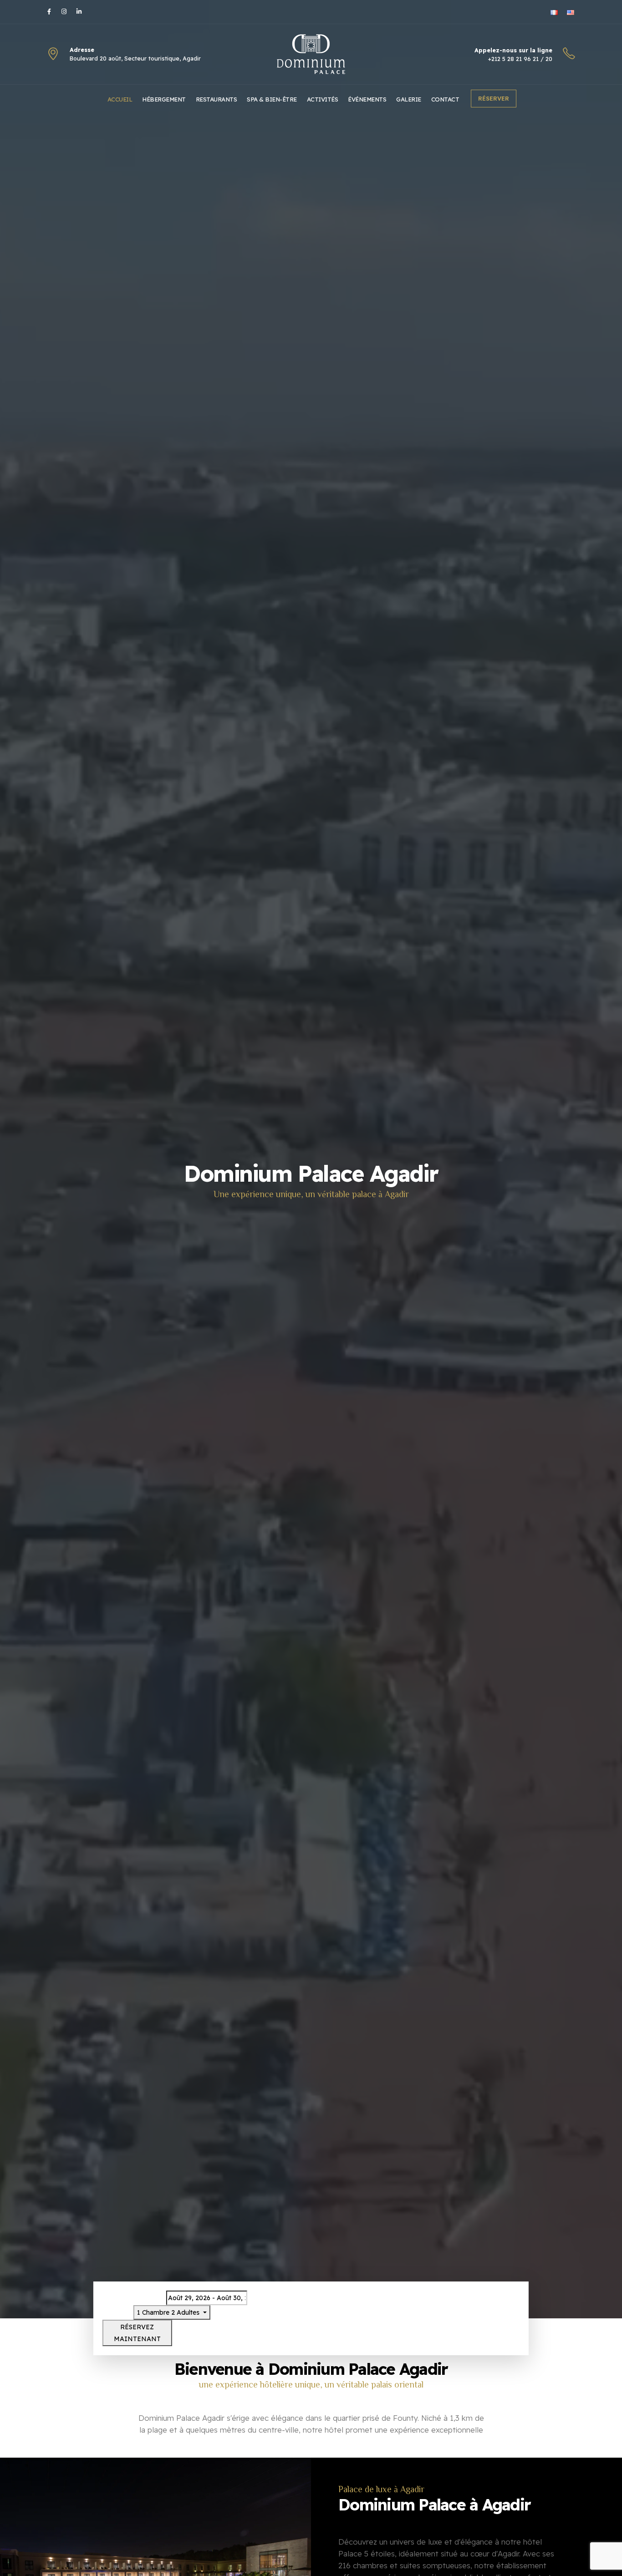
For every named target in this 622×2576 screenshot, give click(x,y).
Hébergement (164, 99)
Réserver (494, 98)
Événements (367, 99)
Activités (323, 99)
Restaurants (217, 99)
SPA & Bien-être (272, 99)
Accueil (120, 99)
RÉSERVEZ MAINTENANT (137, 2333)
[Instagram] (65, 11)
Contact (445, 99)
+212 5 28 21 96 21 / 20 (520, 59)
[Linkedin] (80, 11)
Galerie (409, 99)
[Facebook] (50, 11)
